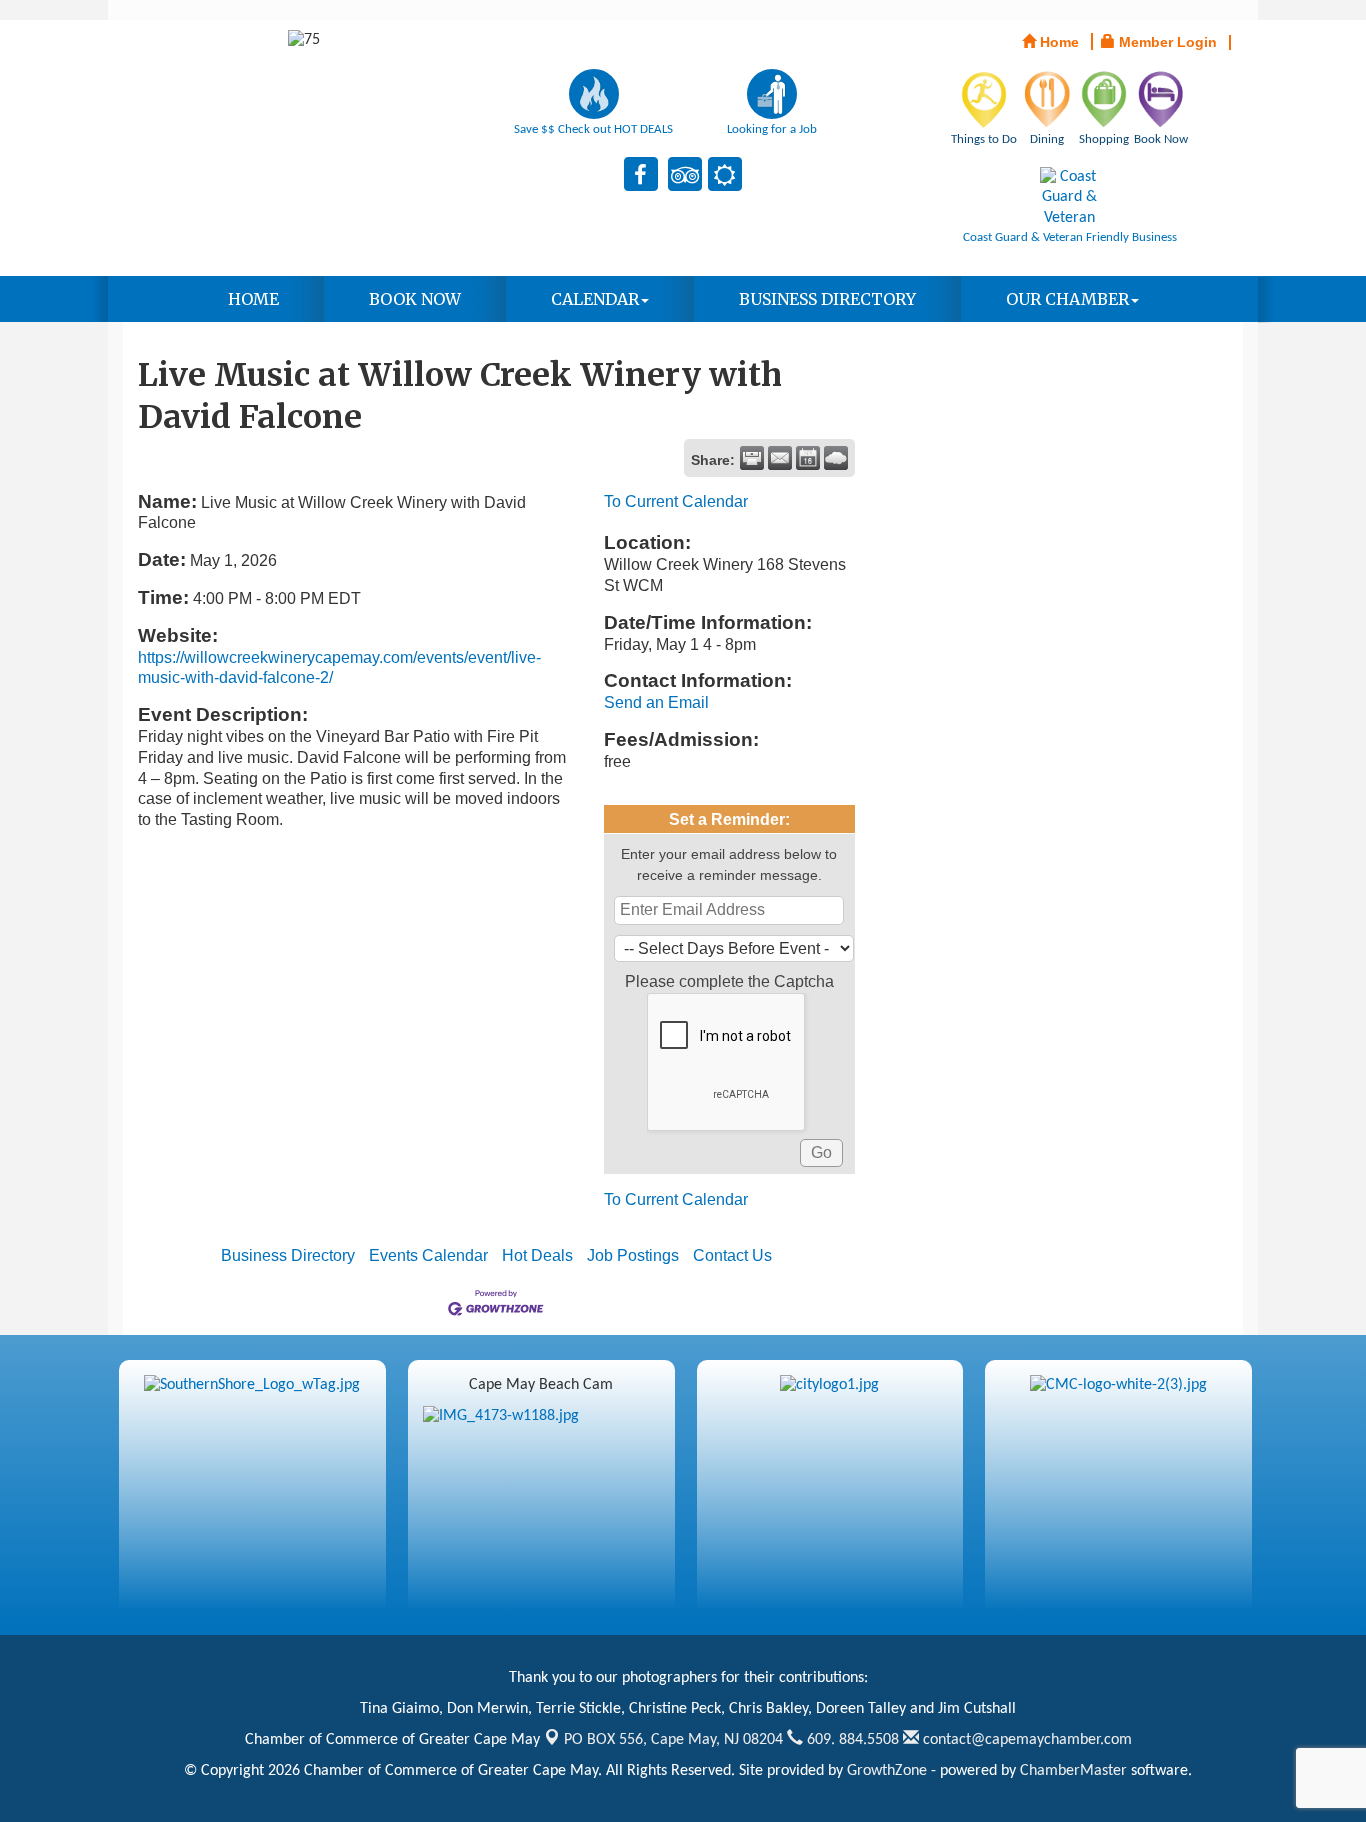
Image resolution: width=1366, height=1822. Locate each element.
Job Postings (633, 1255)
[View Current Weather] (836, 458)
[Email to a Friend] (780, 458)
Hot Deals (537, 1255)
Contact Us (732, 1255)
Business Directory (827, 299)
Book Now (415, 299)
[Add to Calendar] (808, 458)
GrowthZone (887, 1771)
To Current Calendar (676, 501)
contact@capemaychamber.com (1025, 1740)
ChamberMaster (1073, 1771)
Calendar (595, 299)
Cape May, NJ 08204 (673, 1740)
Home (253, 299)
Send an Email (656, 702)
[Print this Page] (752, 458)
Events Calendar (428, 1255)
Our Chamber (1067, 299)
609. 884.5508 (851, 1740)
